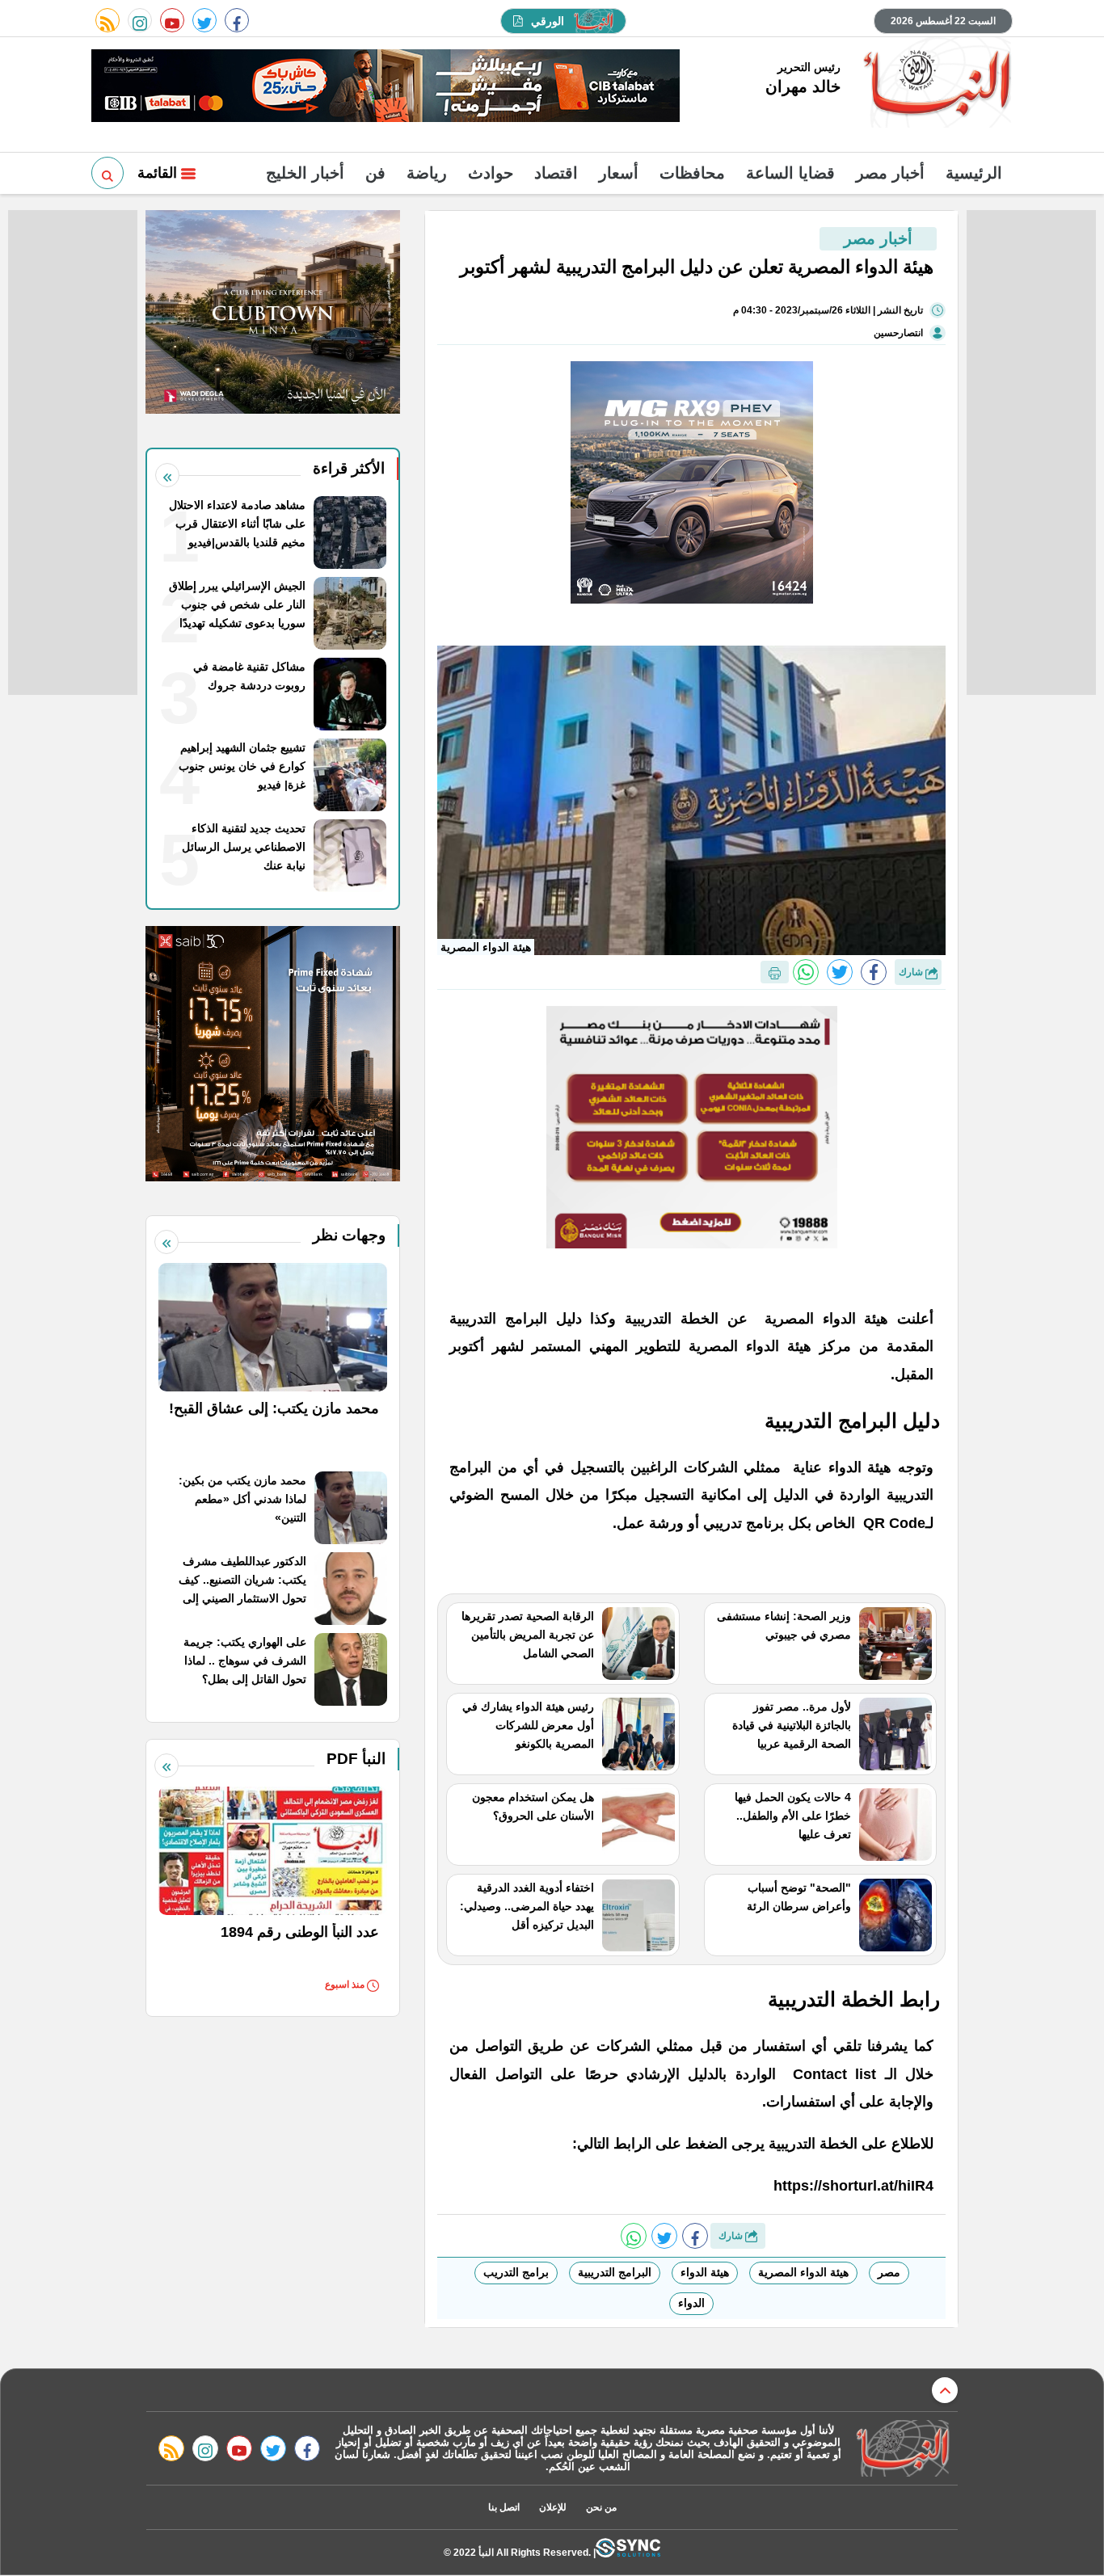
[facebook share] (874, 972)
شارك (912, 972)
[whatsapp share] (806, 972)
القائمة (159, 173)
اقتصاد (556, 173)
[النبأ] (935, 84)
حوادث (491, 173)
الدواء (691, 2303)
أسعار (619, 173)
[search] (107, 173)
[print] (775, 972)
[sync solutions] (628, 2552)
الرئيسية (974, 173)
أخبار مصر (890, 173)
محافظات (692, 173)
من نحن (601, 2507)
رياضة (427, 173)
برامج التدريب (516, 2272)
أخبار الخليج (305, 173)
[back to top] (945, 2390)
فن (375, 173)
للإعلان (553, 2507)
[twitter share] (840, 972)
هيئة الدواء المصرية (803, 2272)
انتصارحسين (898, 333)
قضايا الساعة (790, 173)
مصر (889, 2272)
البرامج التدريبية (615, 2272)
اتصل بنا (504, 2507)
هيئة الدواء (705, 2272)
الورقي (548, 21)
